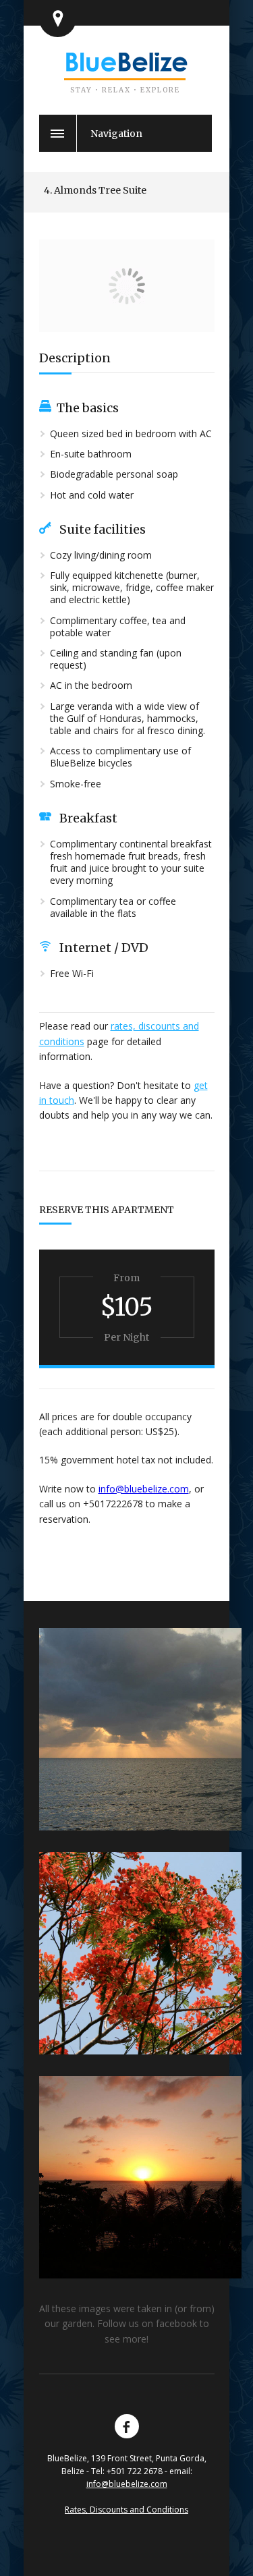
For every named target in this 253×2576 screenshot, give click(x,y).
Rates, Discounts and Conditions (126, 2510)
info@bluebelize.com (144, 1489)
